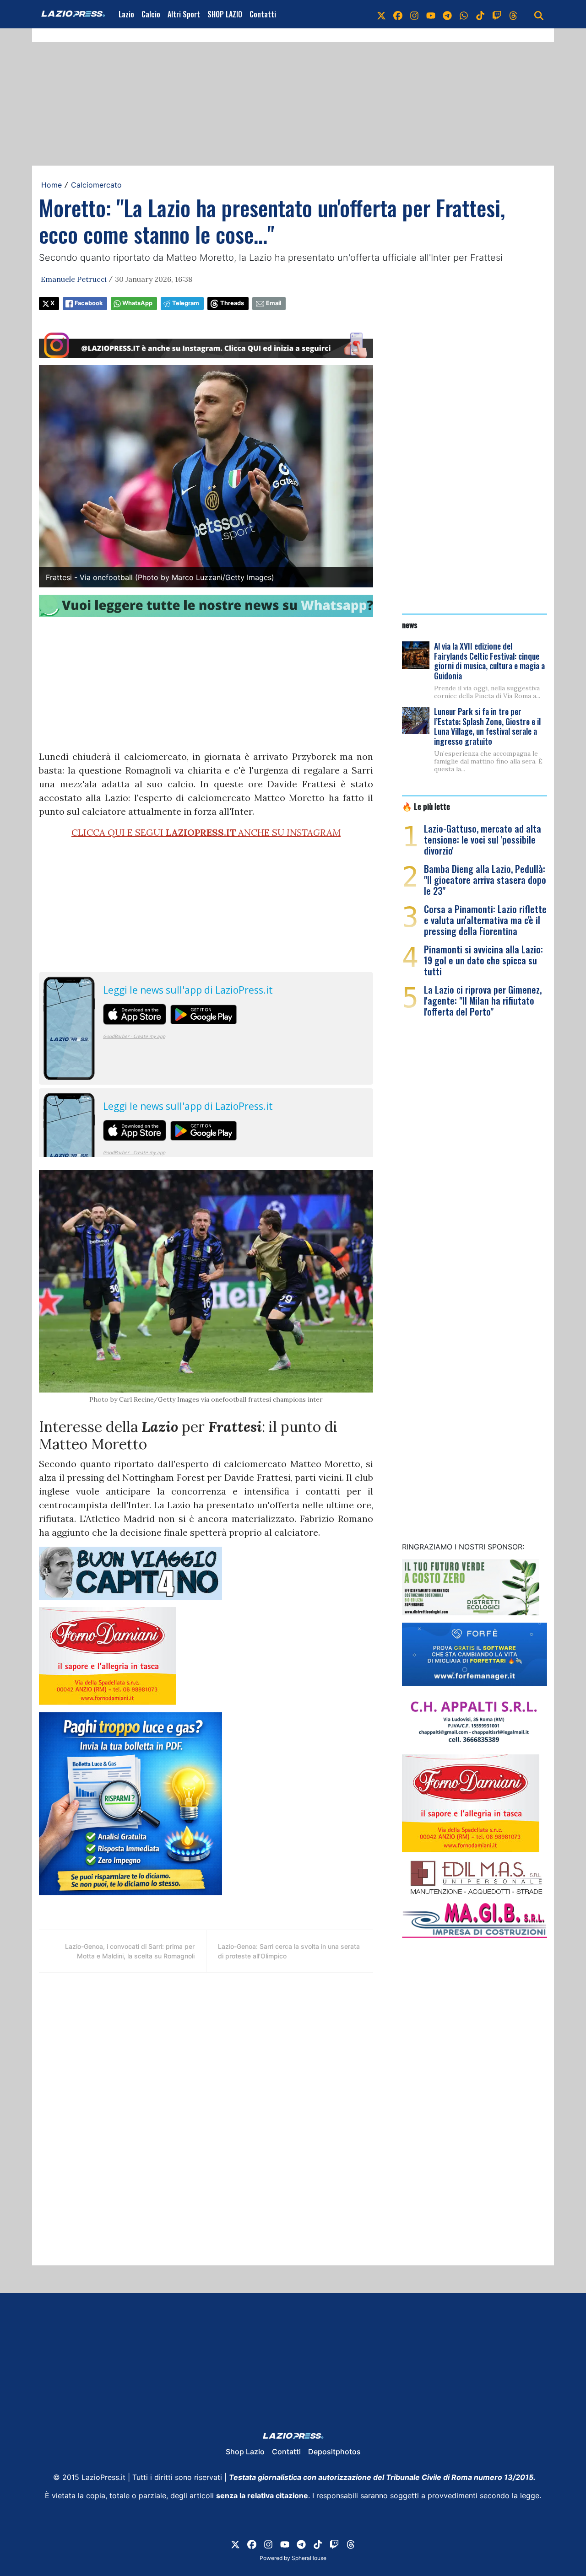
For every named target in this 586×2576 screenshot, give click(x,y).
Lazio (126, 14)
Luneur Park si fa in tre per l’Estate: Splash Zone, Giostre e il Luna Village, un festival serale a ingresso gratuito (487, 726)
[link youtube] (431, 14)
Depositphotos (334, 2452)
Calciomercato (96, 185)
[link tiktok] (480, 14)
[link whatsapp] (464, 14)
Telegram (186, 303)
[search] (539, 14)
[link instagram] (414, 14)
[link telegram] (447, 14)
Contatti (263, 14)
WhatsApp (137, 303)
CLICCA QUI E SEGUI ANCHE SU (206, 832)
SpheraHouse (309, 2558)
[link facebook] (398, 14)
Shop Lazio (245, 2452)
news (410, 624)
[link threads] (513, 14)
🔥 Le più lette (426, 806)
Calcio (151, 14)
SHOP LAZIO (225, 14)
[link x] (381, 14)
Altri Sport (184, 14)
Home (52, 185)
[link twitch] (497, 14)
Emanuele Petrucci (74, 279)
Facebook (89, 303)
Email (274, 303)
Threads (232, 303)
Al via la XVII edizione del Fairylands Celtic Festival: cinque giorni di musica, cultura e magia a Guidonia (489, 661)
